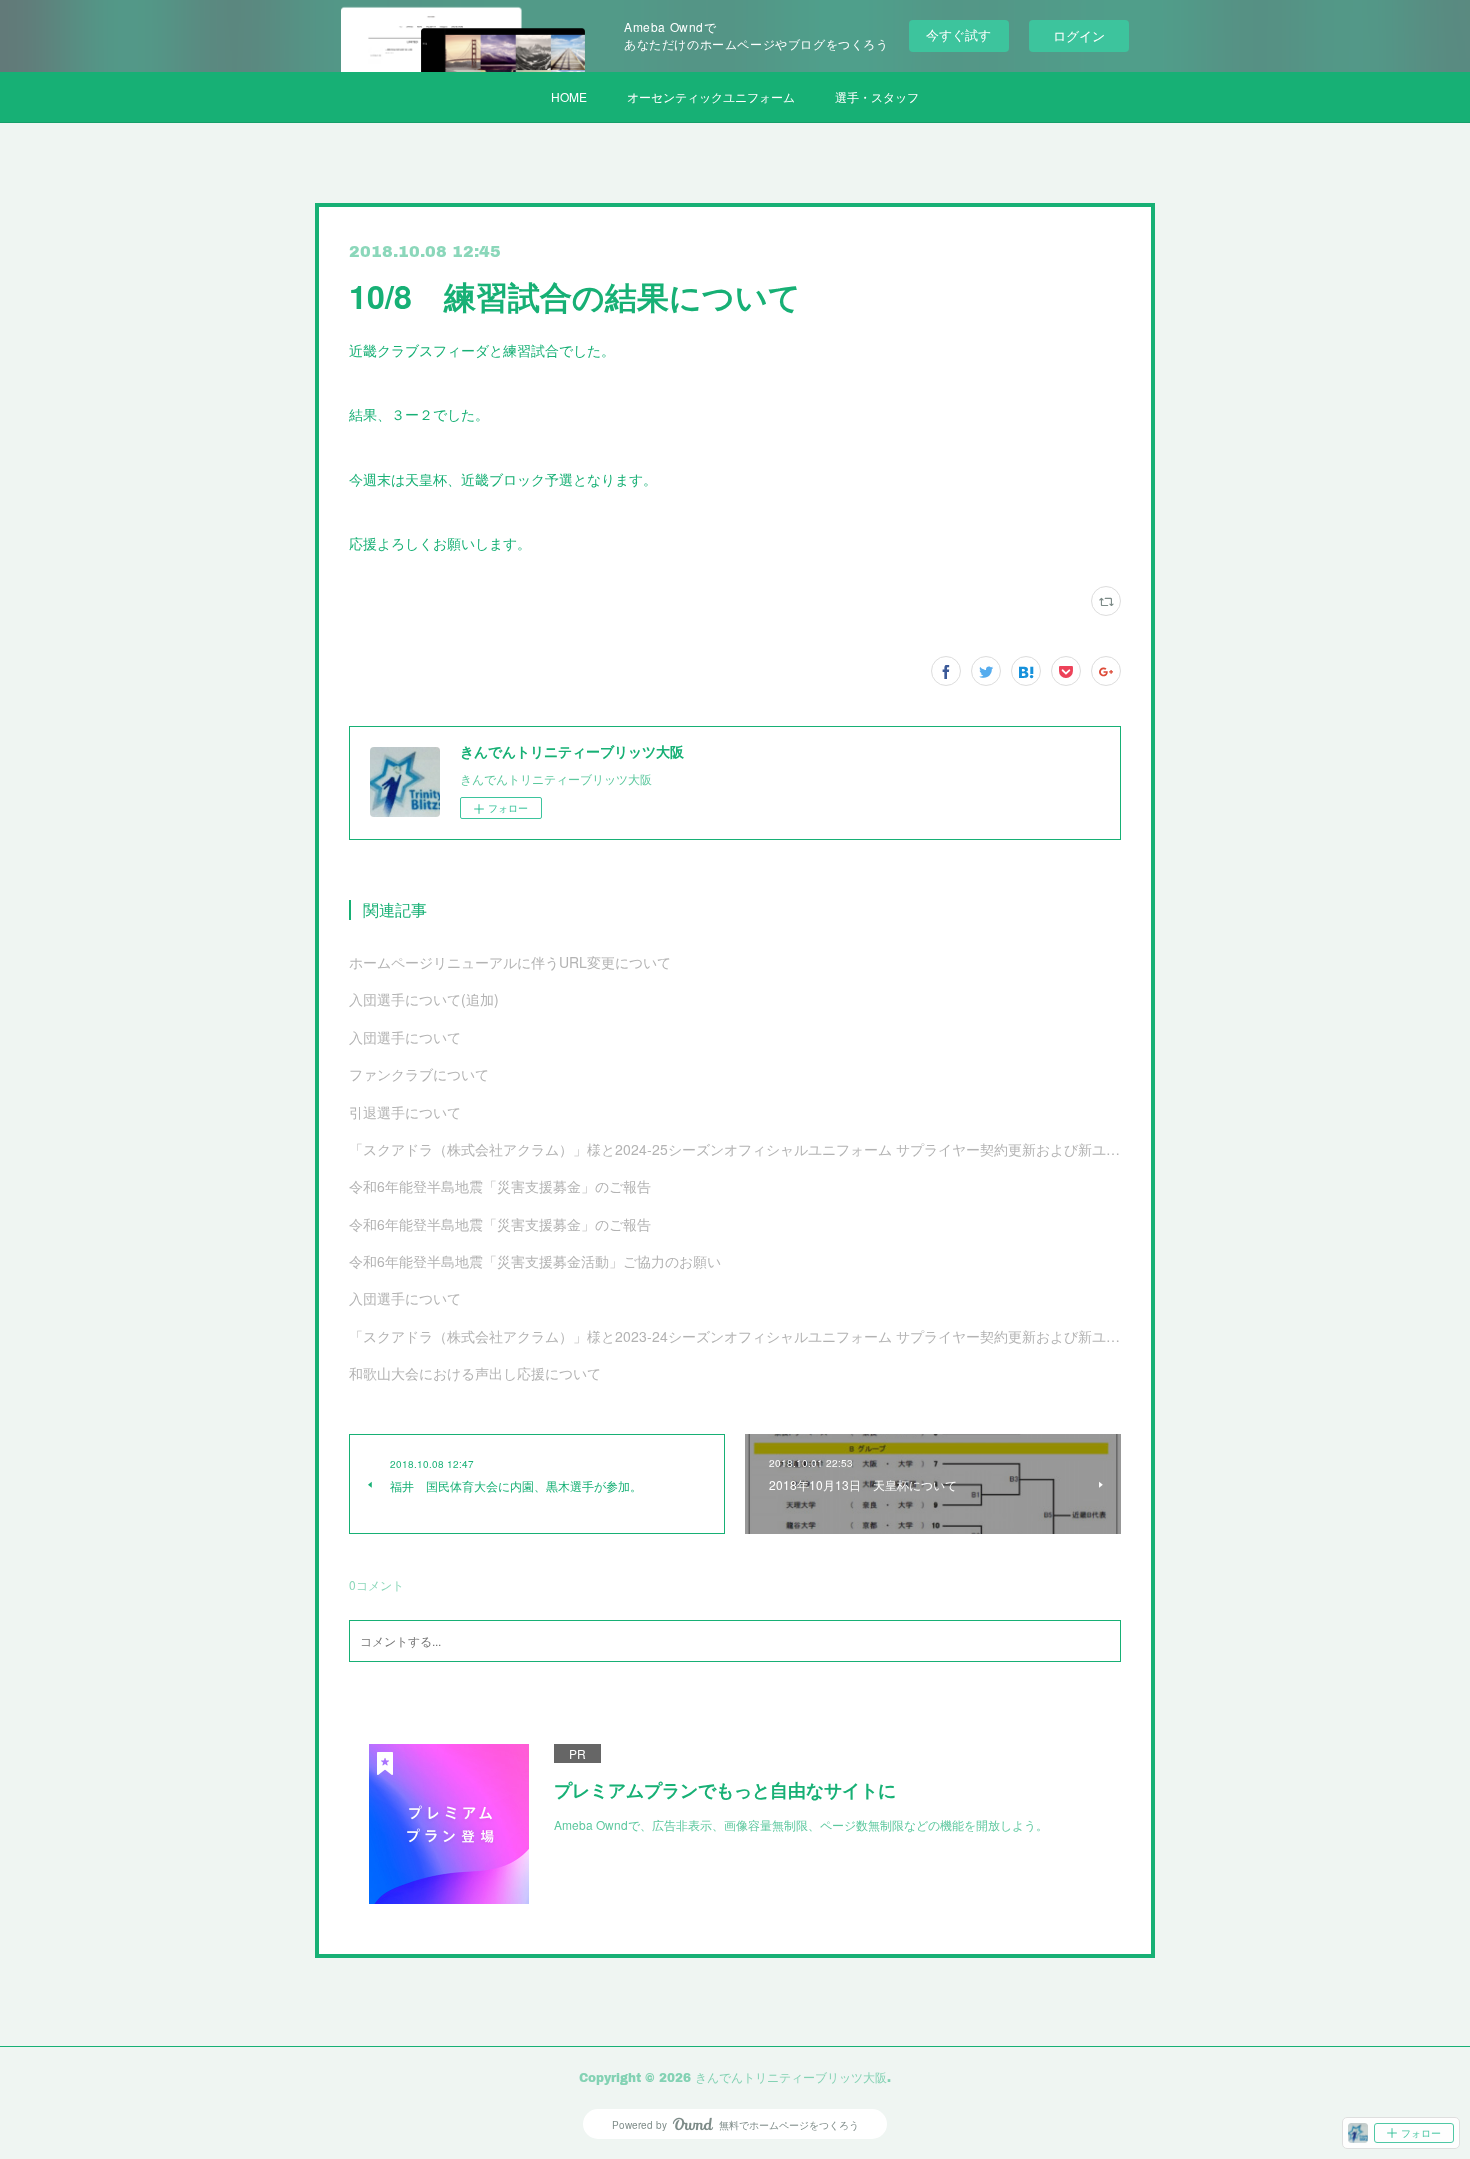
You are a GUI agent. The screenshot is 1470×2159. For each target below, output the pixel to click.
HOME (569, 96)
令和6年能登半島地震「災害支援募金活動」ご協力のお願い (535, 1261)
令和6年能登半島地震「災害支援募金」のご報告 (500, 1186)
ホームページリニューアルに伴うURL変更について (510, 962)
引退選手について (405, 1112)
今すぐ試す (958, 34)
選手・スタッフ (877, 96)
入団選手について (405, 1037)
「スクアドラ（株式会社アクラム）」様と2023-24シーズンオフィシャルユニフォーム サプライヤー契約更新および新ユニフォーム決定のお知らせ (735, 1336)
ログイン (1079, 35)
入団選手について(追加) (424, 999)
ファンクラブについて (419, 1074)
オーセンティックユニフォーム (711, 96)
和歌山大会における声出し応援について (475, 1373)
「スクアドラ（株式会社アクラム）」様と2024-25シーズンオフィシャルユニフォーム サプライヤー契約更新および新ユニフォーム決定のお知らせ (735, 1149)
